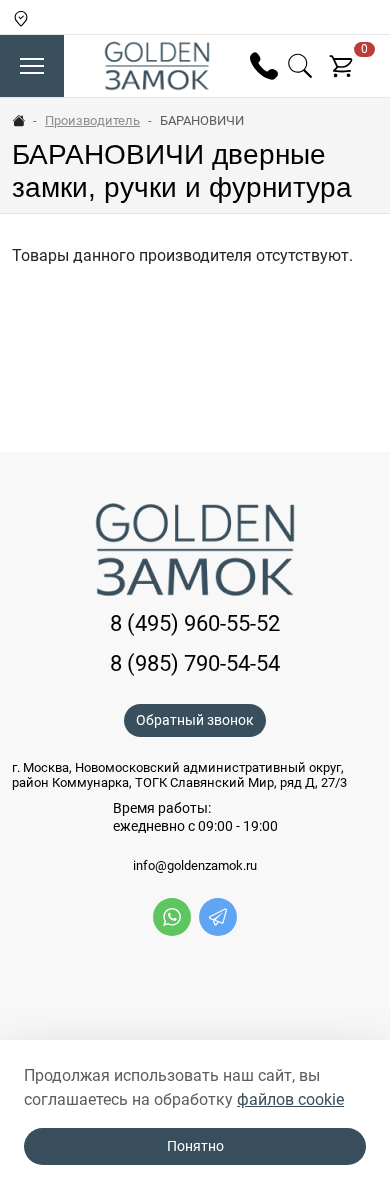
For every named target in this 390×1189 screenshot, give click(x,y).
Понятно (195, 1146)
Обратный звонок (195, 720)
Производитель (92, 120)
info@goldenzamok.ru (195, 866)
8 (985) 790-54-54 (195, 663)
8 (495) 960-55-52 (195, 623)
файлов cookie (290, 1099)
